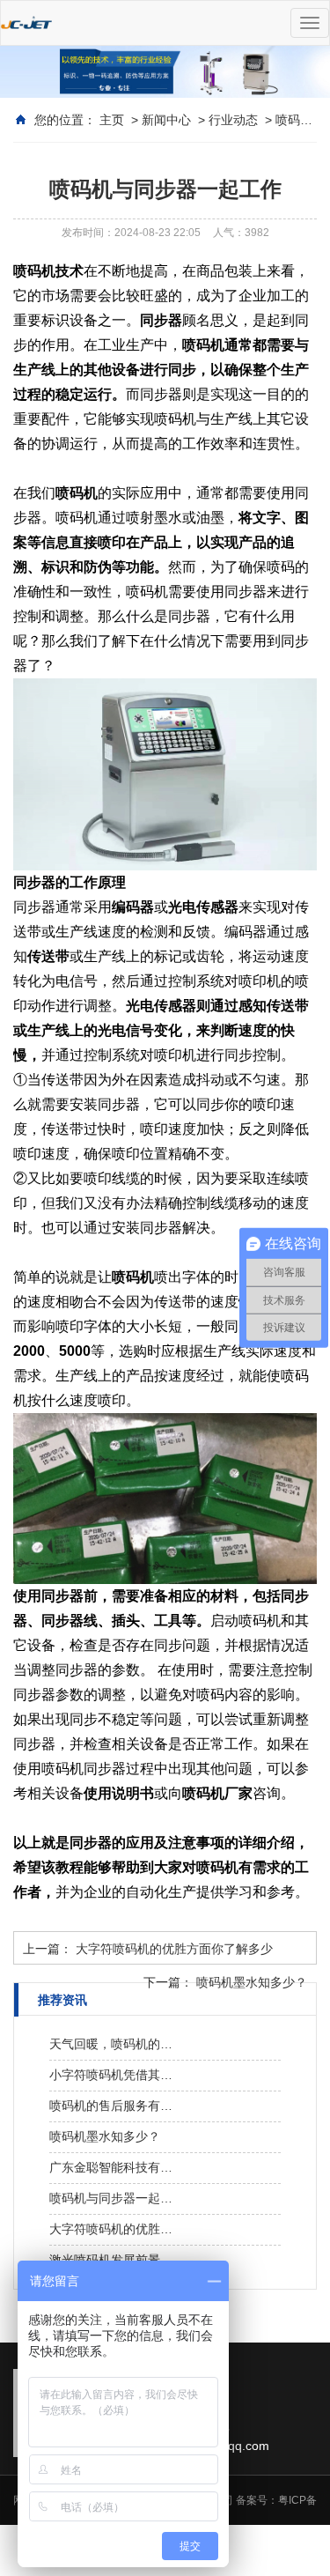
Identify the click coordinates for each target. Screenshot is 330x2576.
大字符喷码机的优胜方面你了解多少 (174, 1949)
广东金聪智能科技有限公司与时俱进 (112, 2167)
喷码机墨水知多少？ (252, 1982)
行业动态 (233, 120)
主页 (112, 120)
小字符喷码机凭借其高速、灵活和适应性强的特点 (112, 2075)
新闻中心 (166, 120)
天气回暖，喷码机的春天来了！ (112, 2044)
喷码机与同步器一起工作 (112, 2198)
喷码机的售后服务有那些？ (112, 2106)
